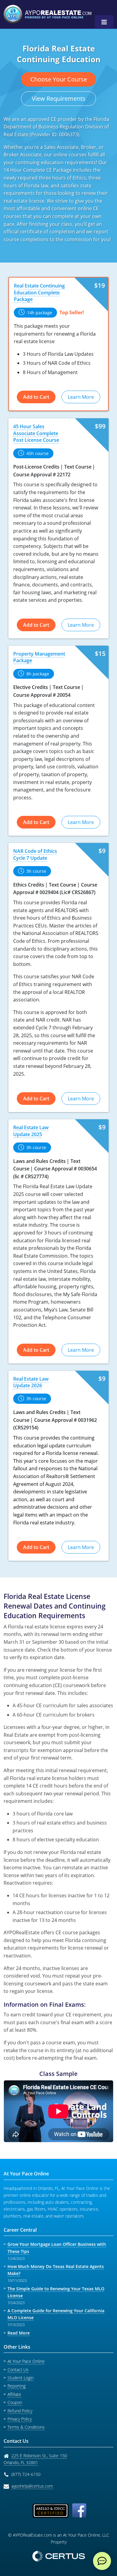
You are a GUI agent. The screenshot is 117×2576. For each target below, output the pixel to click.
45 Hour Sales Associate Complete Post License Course (36, 433)
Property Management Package (39, 657)
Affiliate (14, 2394)
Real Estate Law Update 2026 (31, 1382)
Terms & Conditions (26, 2427)
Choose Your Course (59, 79)
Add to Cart (36, 397)
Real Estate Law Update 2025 (31, 1131)
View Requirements (59, 98)
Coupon (15, 2402)
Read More (19, 2333)
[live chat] (102, 2561)
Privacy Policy (20, 2419)
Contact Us (18, 2370)
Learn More (81, 397)
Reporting (16, 2386)
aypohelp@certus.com (32, 2486)
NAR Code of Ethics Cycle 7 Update (35, 854)
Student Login (21, 2378)
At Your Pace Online (26, 2361)
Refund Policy (20, 2411)
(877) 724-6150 (26, 2474)
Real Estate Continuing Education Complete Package (39, 292)
